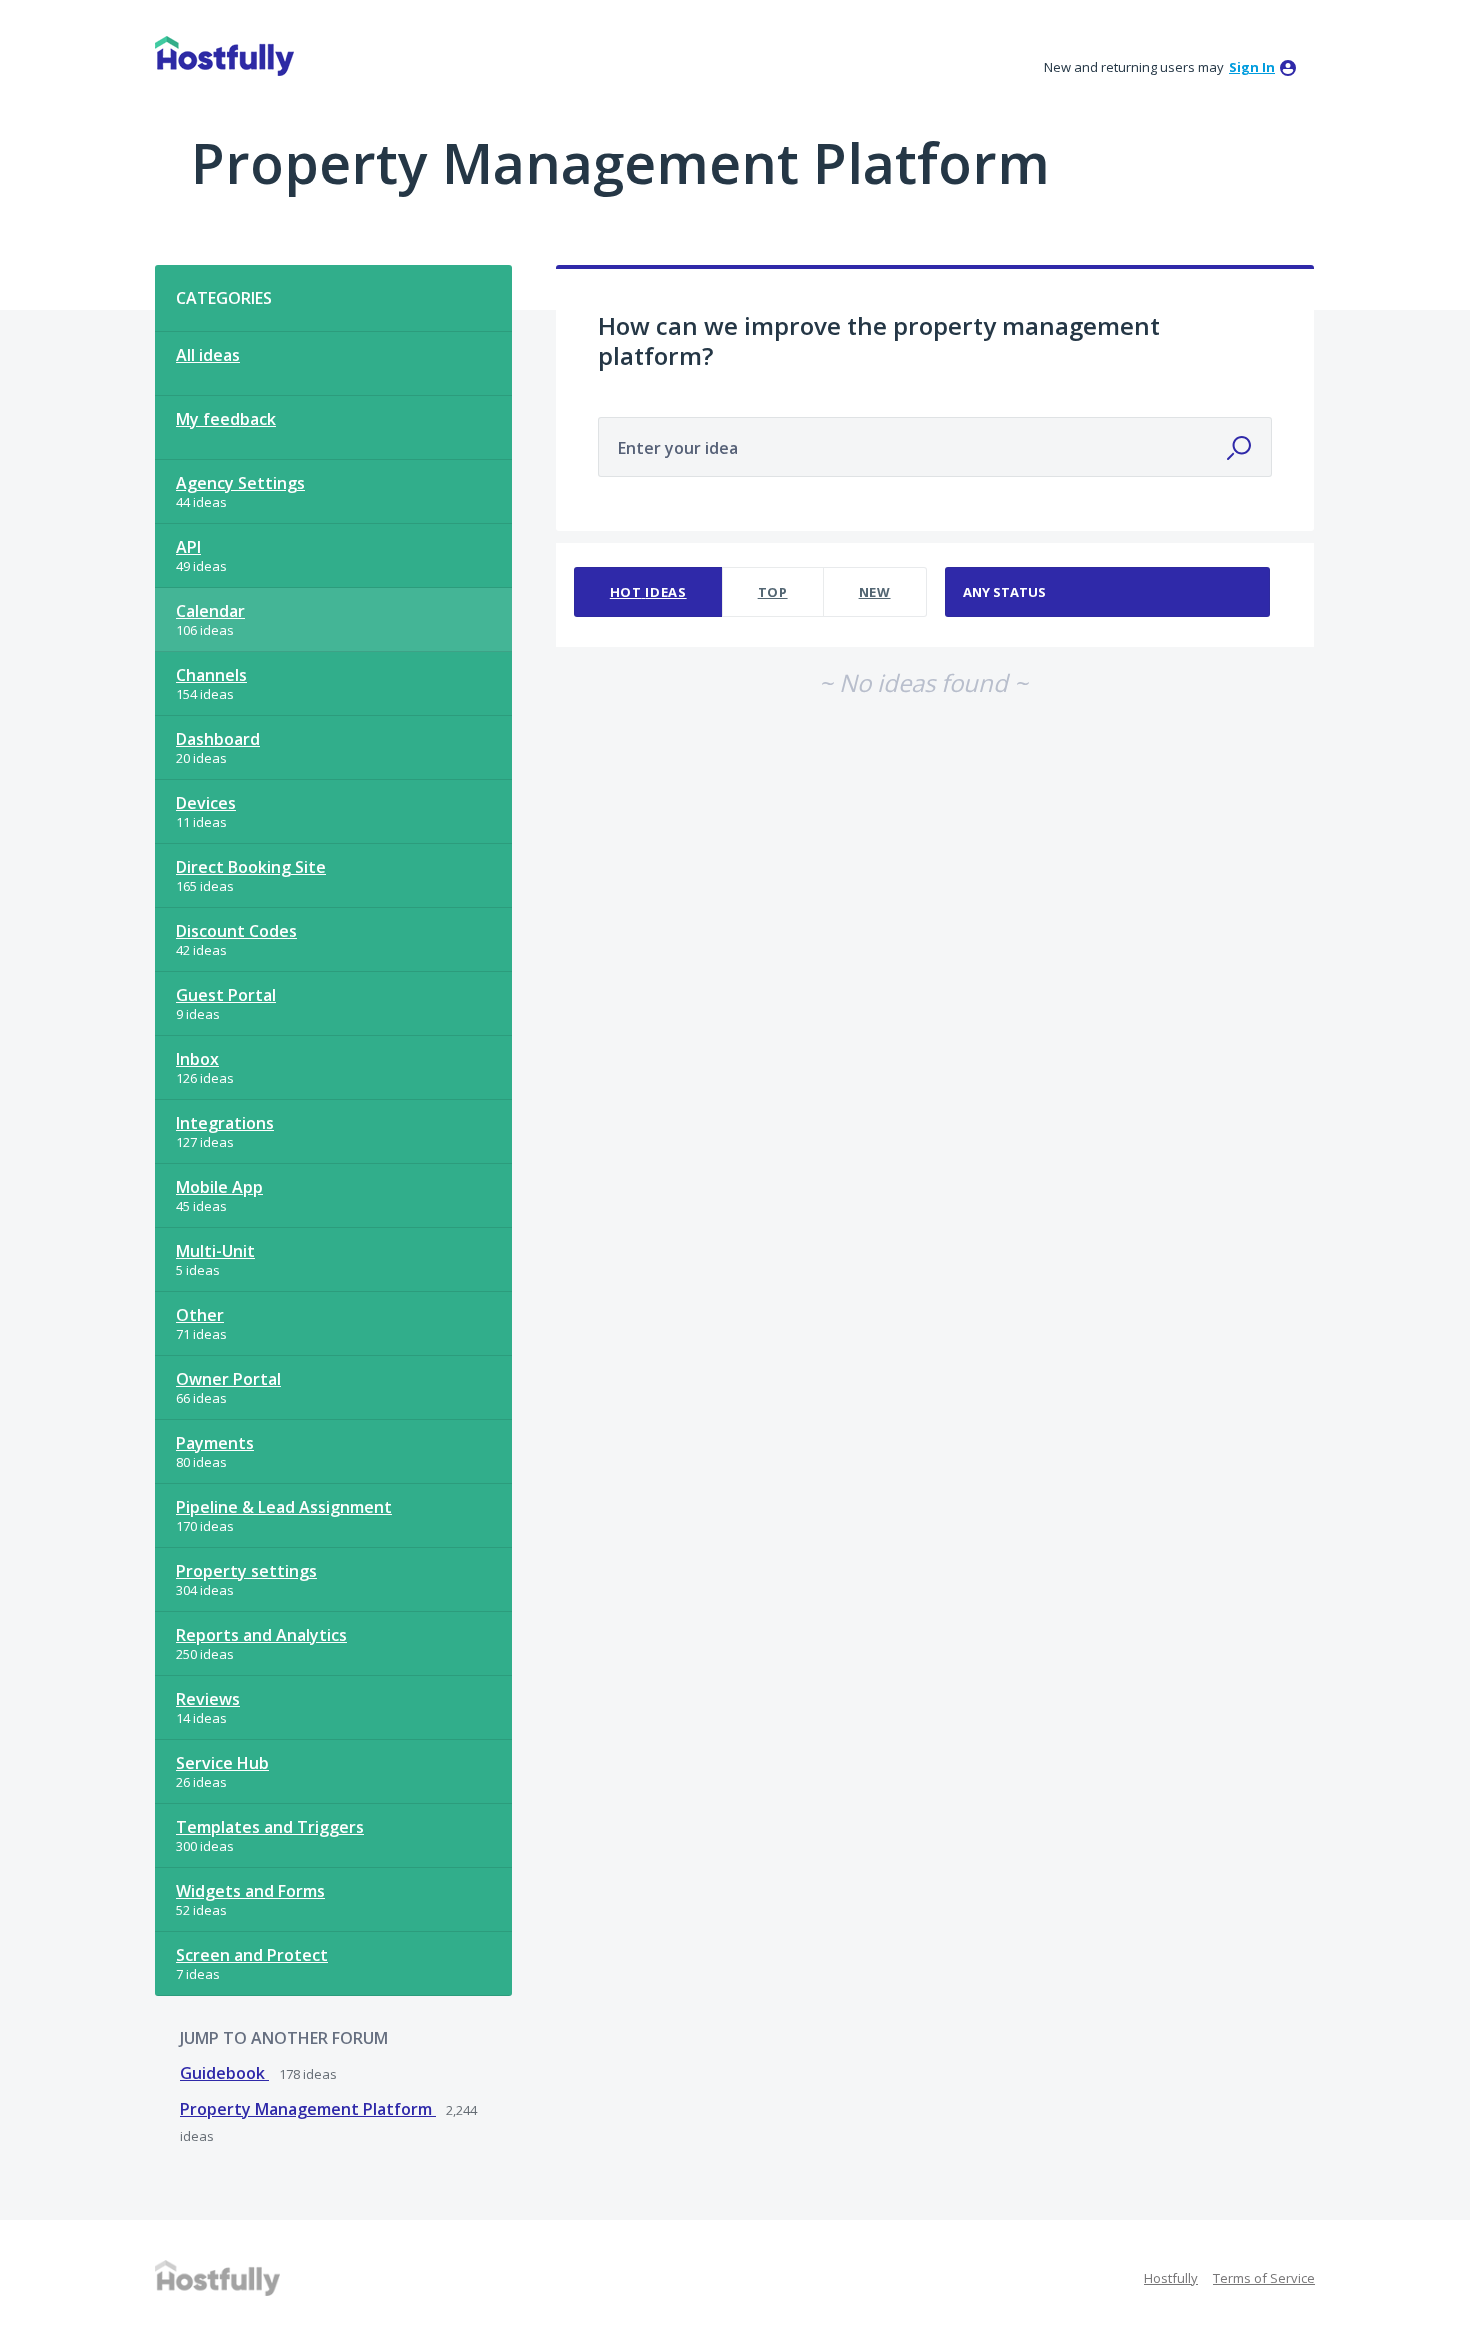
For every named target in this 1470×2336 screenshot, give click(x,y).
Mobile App (219, 1187)
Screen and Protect (252, 1955)
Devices (206, 803)
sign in (1252, 67)
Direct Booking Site (251, 867)
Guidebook (224, 2073)
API (188, 547)
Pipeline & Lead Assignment (284, 1507)
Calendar (210, 611)
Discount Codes (236, 931)
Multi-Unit (215, 1251)
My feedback (226, 419)
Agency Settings (240, 483)
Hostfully (1171, 2278)
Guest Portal (226, 995)
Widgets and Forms (250, 1891)
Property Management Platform (308, 2109)
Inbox (197, 1059)
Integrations (225, 1123)
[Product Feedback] (224, 56)
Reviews (208, 1699)
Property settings (246, 1571)
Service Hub (222, 1763)
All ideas (208, 355)
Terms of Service (1264, 2278)
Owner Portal (228, 1379)
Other (200, 1315)
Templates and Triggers (270, 1827)
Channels (211, 675)
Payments (215, 1443)
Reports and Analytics (261, 1635)
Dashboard (218, 739)
